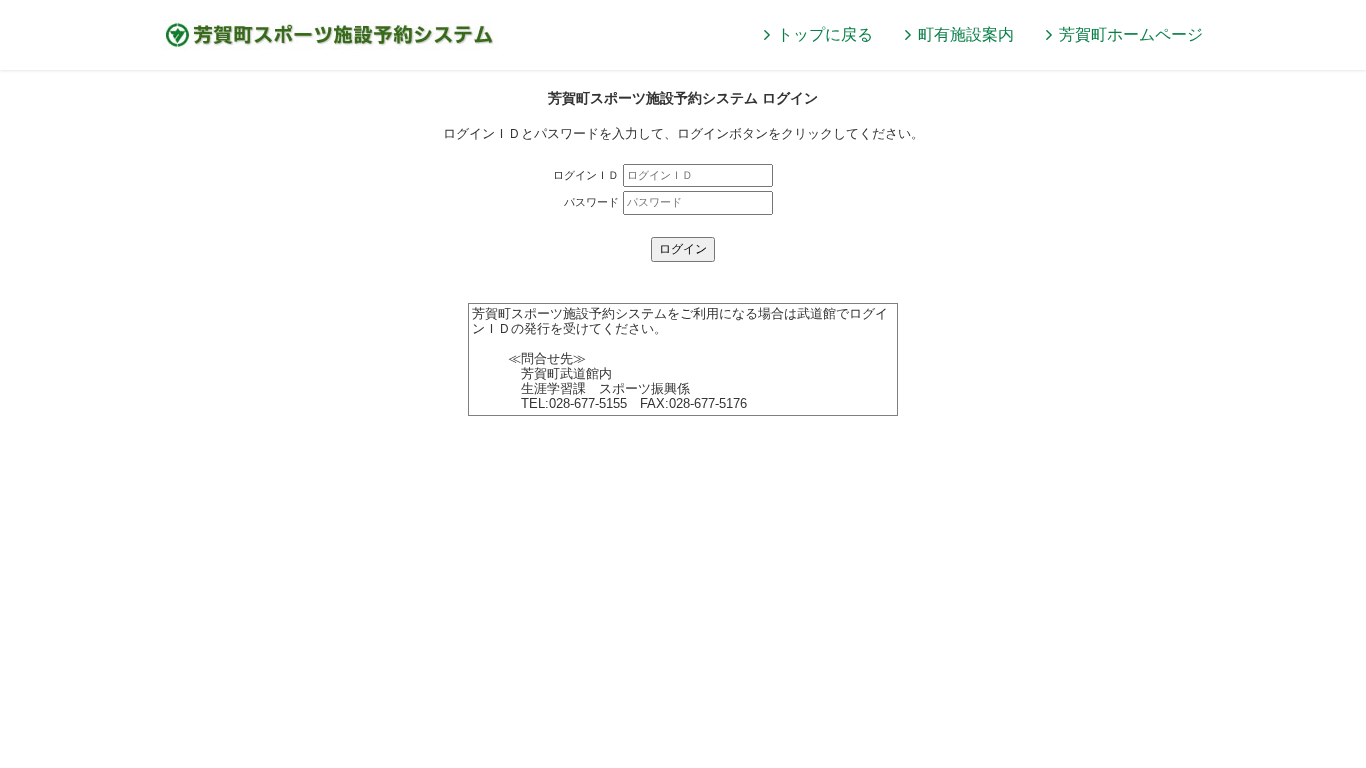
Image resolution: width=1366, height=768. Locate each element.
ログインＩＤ (586, 175)
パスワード (591, 202)
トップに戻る (825, 34)
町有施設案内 (966, 34)
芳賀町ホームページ (1131, 34)
